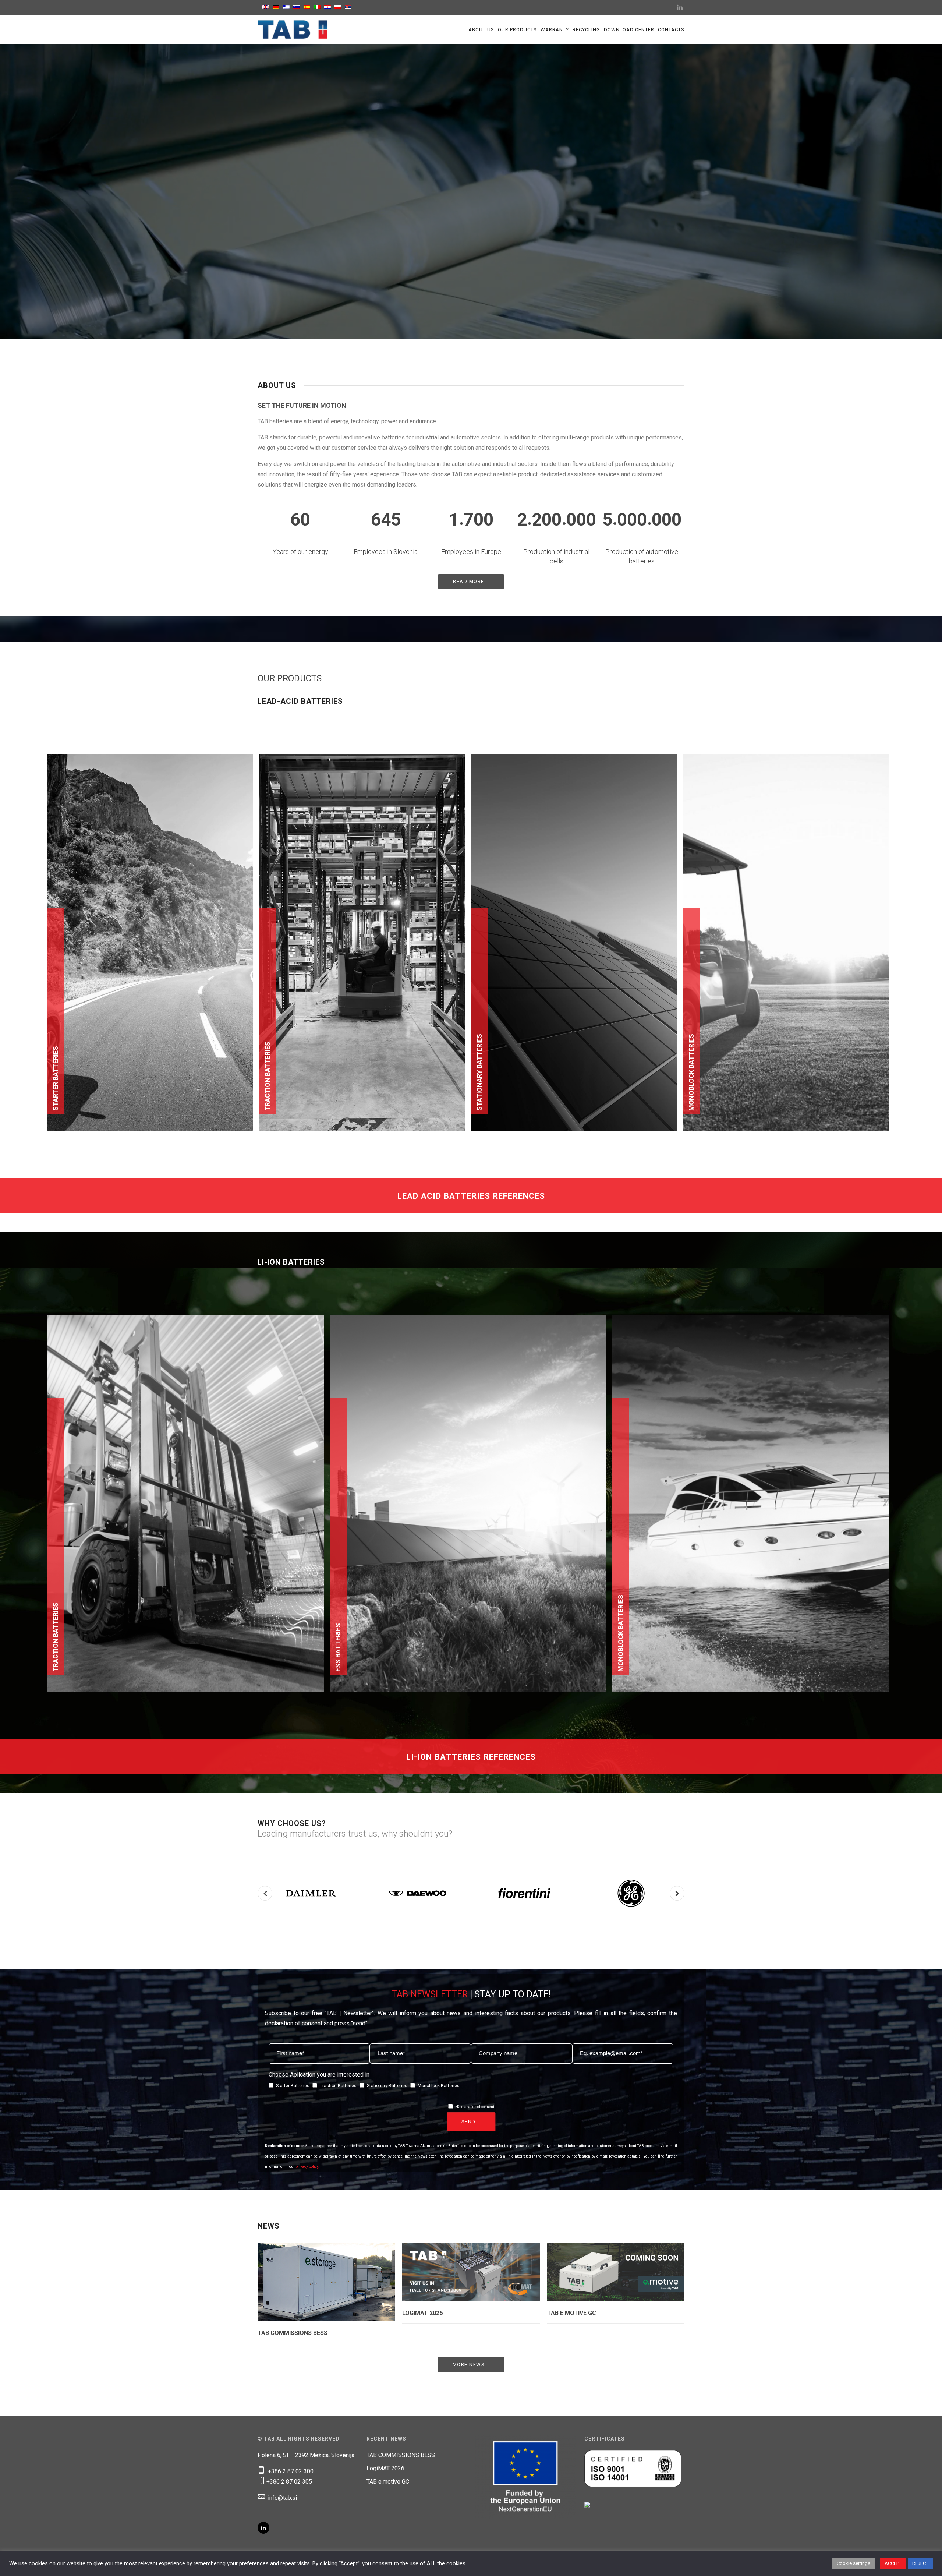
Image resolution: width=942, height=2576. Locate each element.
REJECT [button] (920, 2563)
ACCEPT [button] (893, 2563)
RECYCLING (586, 30)
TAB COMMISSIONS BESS (293, 2333)
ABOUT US (481, 30)
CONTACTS (671, 30)
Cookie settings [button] (854, 2563)
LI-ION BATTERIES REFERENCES (471, 1757)
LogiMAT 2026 (422, 2313)
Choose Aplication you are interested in (319, 2075)
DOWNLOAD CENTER (629, 30)
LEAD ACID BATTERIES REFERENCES (471, 1196)
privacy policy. (307, 2167)
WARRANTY (555, 30)
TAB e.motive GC (572, 2313)
